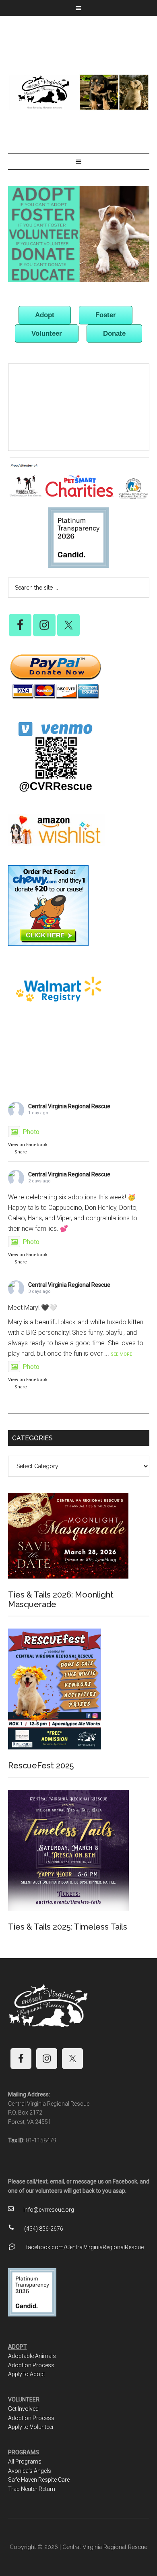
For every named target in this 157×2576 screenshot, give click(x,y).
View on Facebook (28, 1145)
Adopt (45, 315)
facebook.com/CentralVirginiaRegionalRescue (85, 2247)
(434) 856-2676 (44, 2229)
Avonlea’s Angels (30, 2471)
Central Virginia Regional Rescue (79, 92)
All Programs (25, 2462)
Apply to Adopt (27, 2374)
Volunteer (47, 333)
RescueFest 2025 (41, 1766)
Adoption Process (31, 2365)
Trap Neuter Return (32, 2489)
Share (21, 1152)
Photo (31, 1132)
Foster (106, 315)
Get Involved (23, 2409)
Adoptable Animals (32, 2356)
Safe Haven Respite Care (39, 2480)
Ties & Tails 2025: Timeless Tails (68, 1927)
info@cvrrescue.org (49, 2210)
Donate (114, 333)
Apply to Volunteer (31, 2427)
